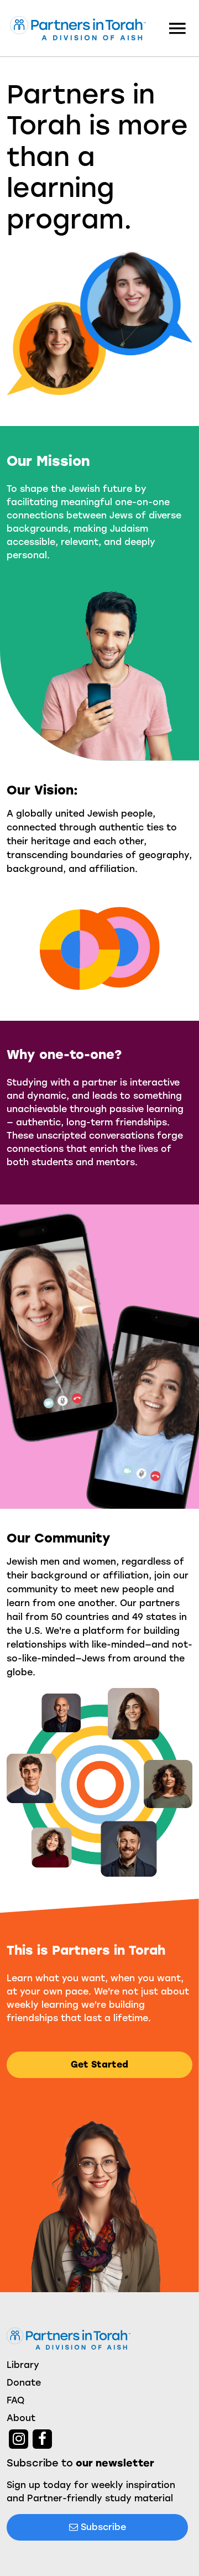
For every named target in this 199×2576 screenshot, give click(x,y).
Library (23, 2365)
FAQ (15, 2400)
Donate (24, 2383)
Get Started (99, 2065)
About (21, 2418)
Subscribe (102, 2527)
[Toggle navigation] (177, 28)
